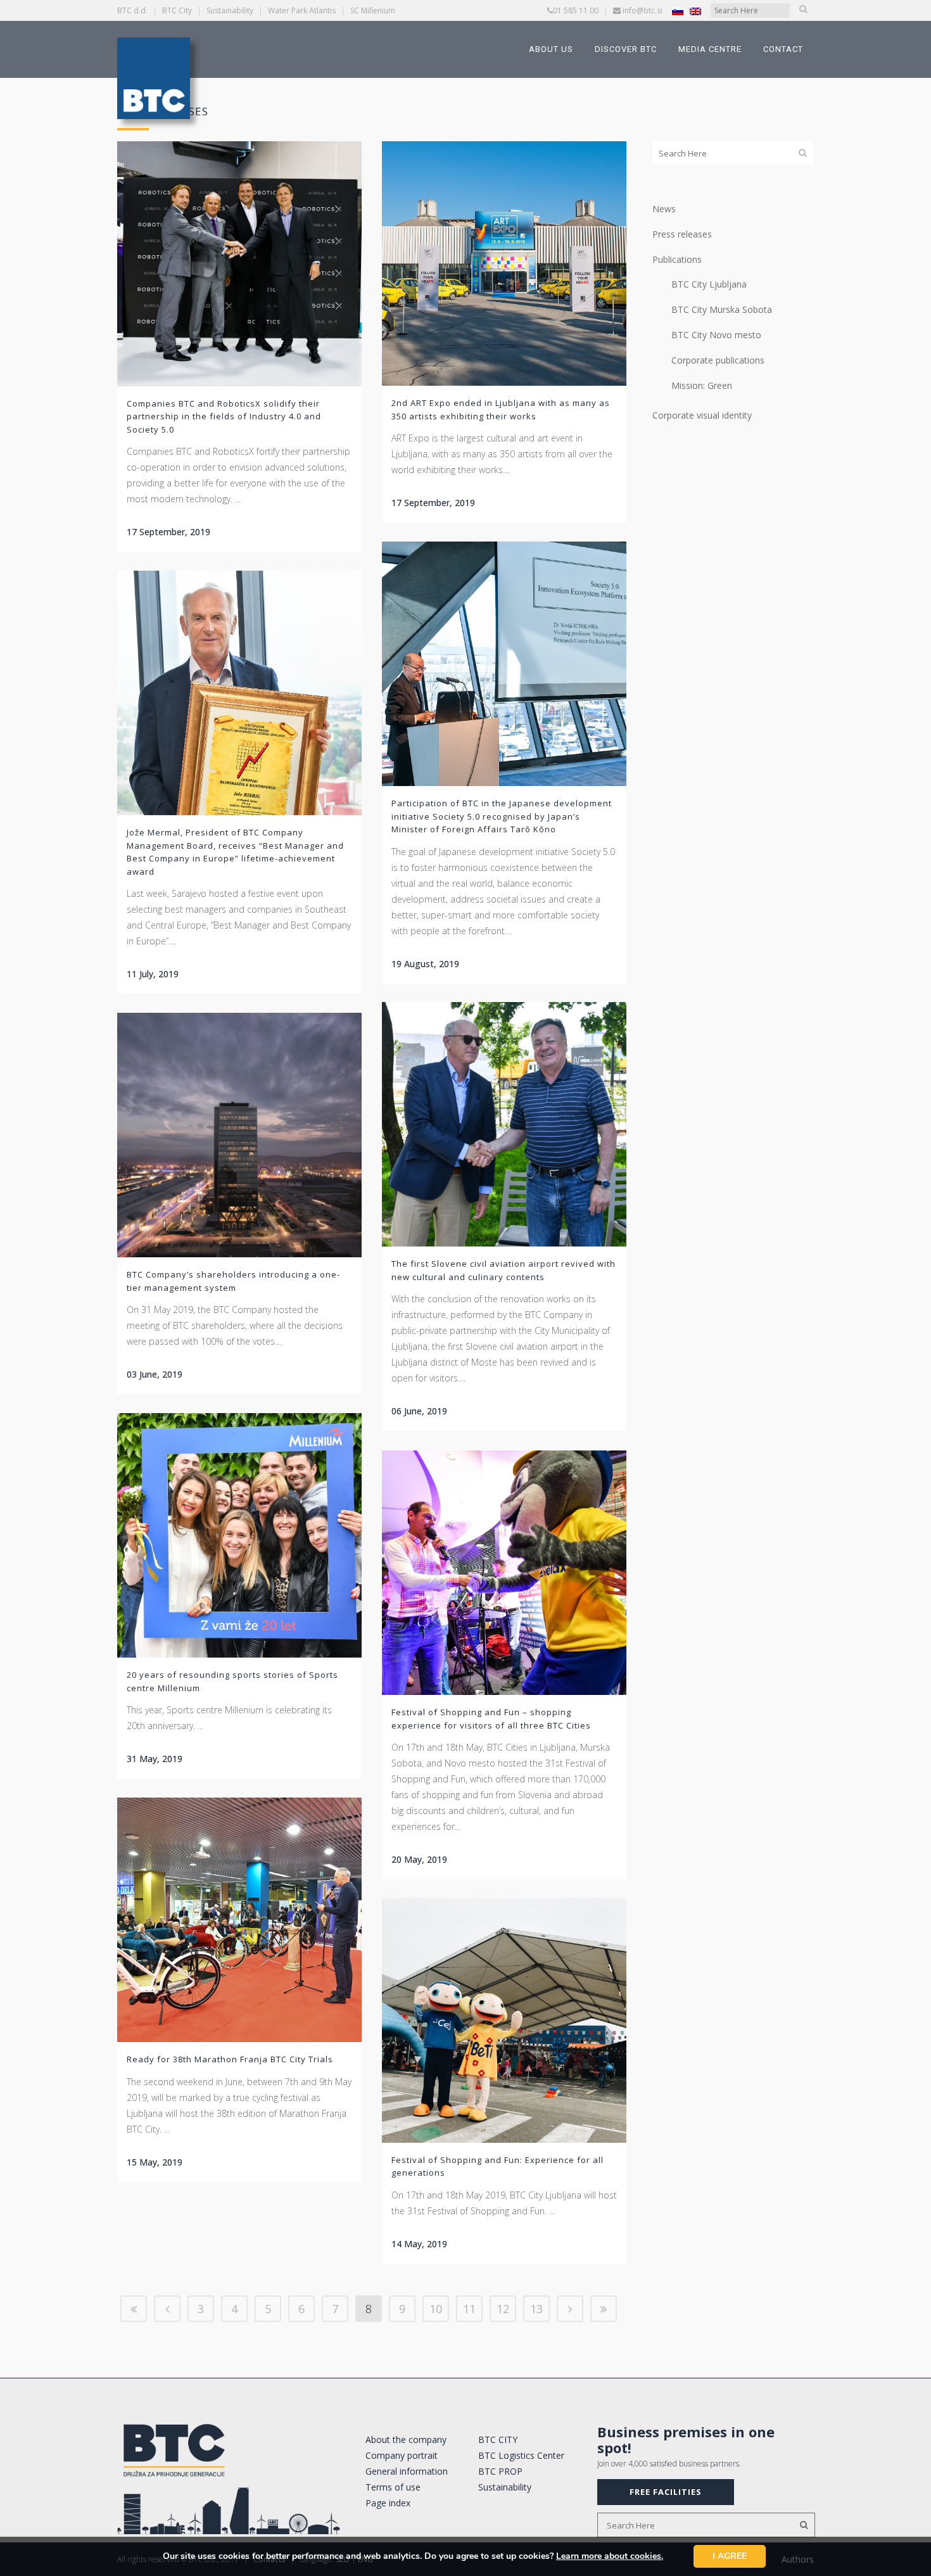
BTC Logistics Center (521, 2455)
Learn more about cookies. (610, 2556)
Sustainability (230, 10)
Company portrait (402, 2455)
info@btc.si (643, 10)
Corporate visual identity (702, 415)
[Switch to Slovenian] (678, 11)
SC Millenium (373, 10)
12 (503, 2309)
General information (407, 2471)
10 (436, 2309)
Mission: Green (702, 385)
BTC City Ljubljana (709, 284)
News (664, 209)
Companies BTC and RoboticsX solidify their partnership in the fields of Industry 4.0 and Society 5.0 (224, 416)
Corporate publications (718, 360)
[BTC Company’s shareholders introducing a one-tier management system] (239, 1135)
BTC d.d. (132, 10)
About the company (406, 2440)
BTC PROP (500, 2471)
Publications (677, 259)
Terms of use (393, 2487)
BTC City (177, 10)
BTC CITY (498, 2440)
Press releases (682, 234)
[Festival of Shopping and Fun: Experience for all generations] (504, 2021)
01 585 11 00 (576, 10)
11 (469, 2309)
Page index (388, 2503)
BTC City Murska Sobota (722, 309)
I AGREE (730, 2556)
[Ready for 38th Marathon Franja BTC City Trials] (239, 1920)
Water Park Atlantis (302, 10)
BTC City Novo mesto (716, 335)
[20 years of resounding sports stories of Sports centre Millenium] (239, 1535)
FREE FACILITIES (666, 2492)
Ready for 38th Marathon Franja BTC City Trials (230, 2059)
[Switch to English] (695, 11)
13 (536, 2309)
